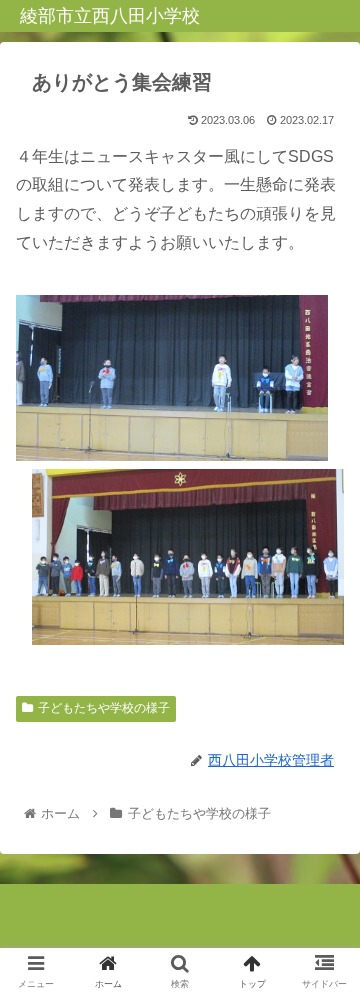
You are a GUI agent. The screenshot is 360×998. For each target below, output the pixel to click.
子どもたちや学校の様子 (104, 708)
